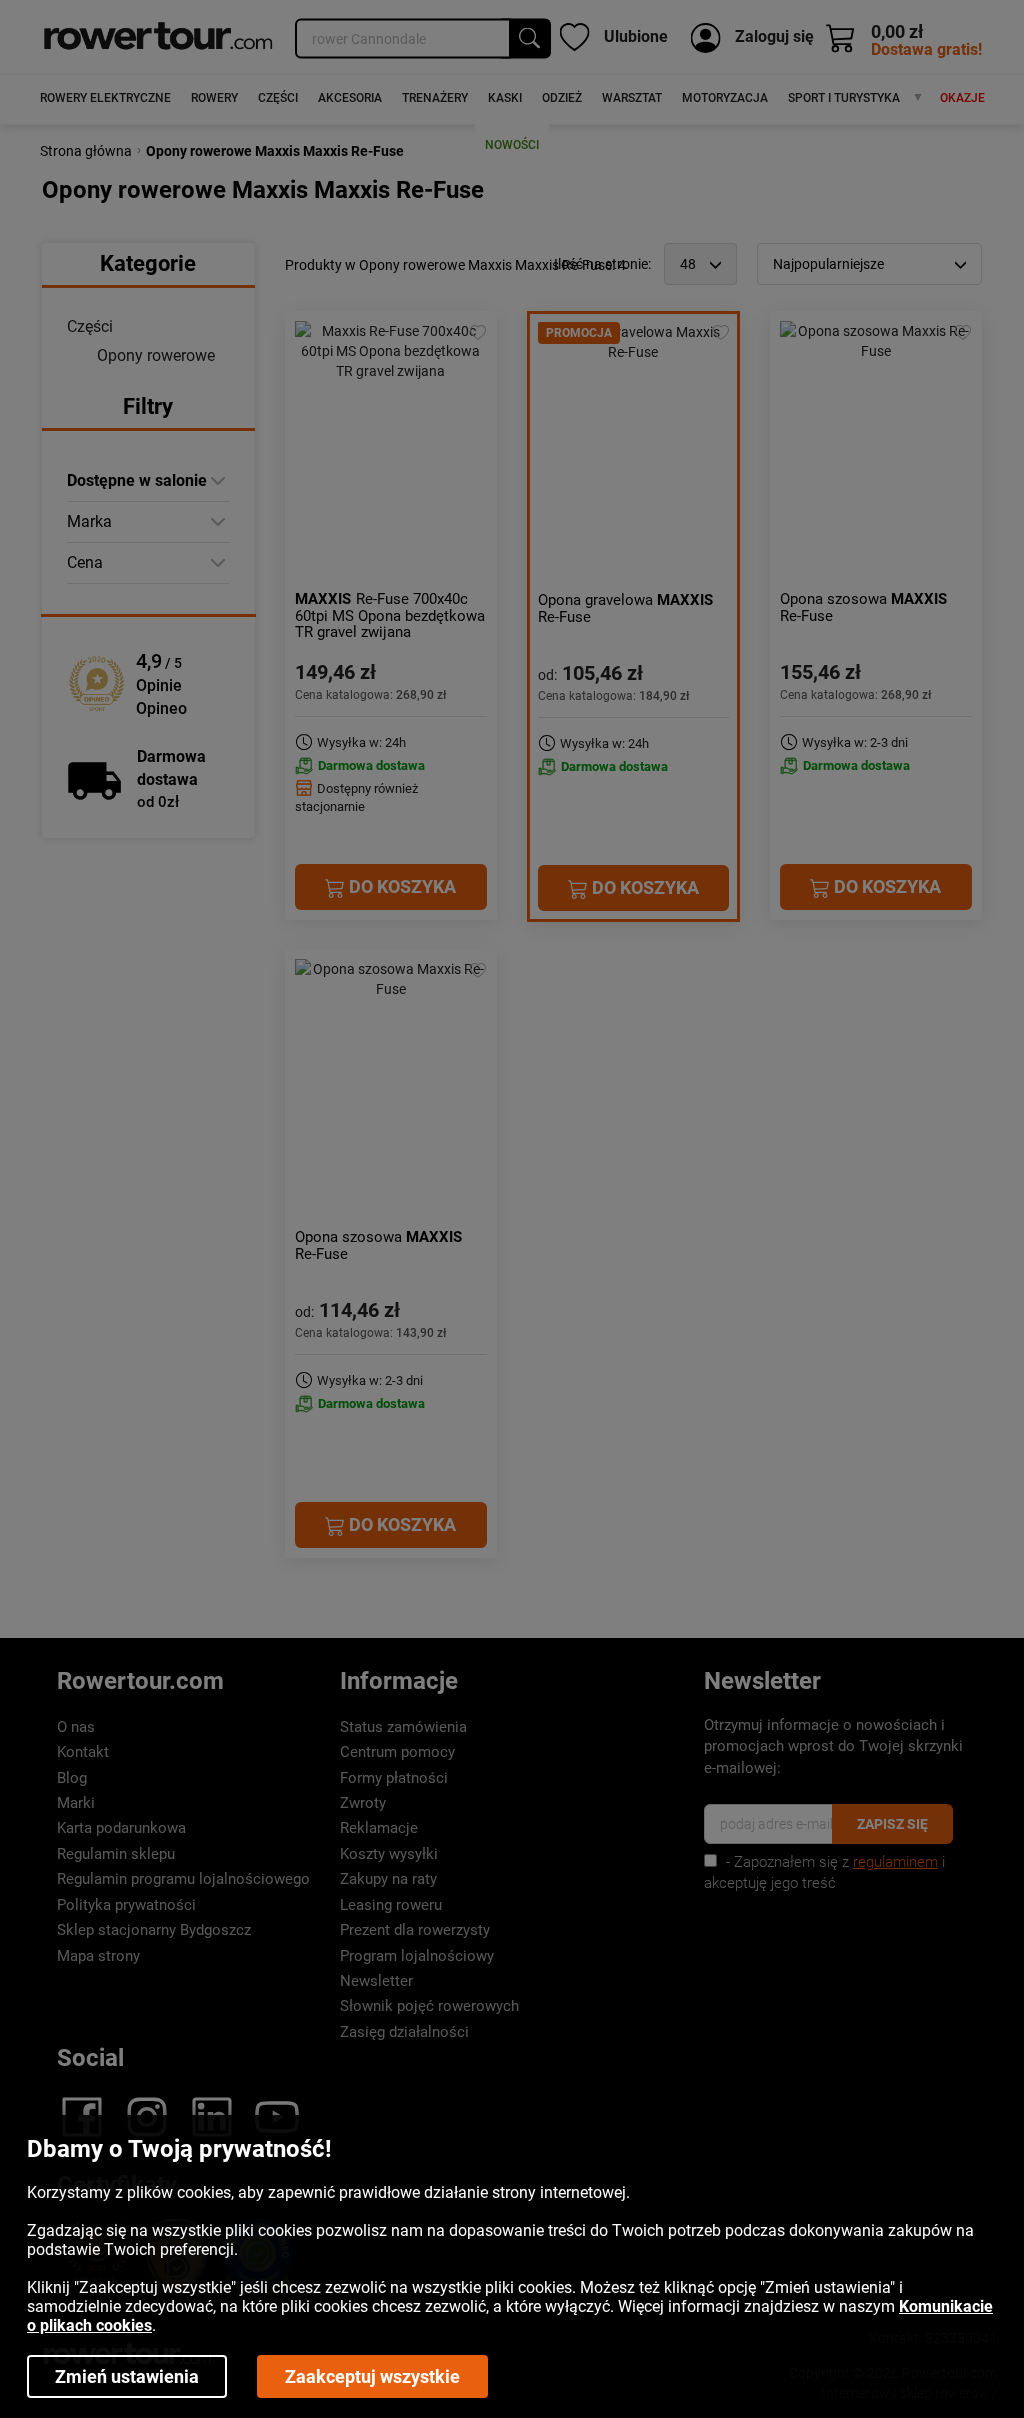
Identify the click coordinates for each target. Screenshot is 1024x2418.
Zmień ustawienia (127, 2376)
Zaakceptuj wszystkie (372, 2376)
